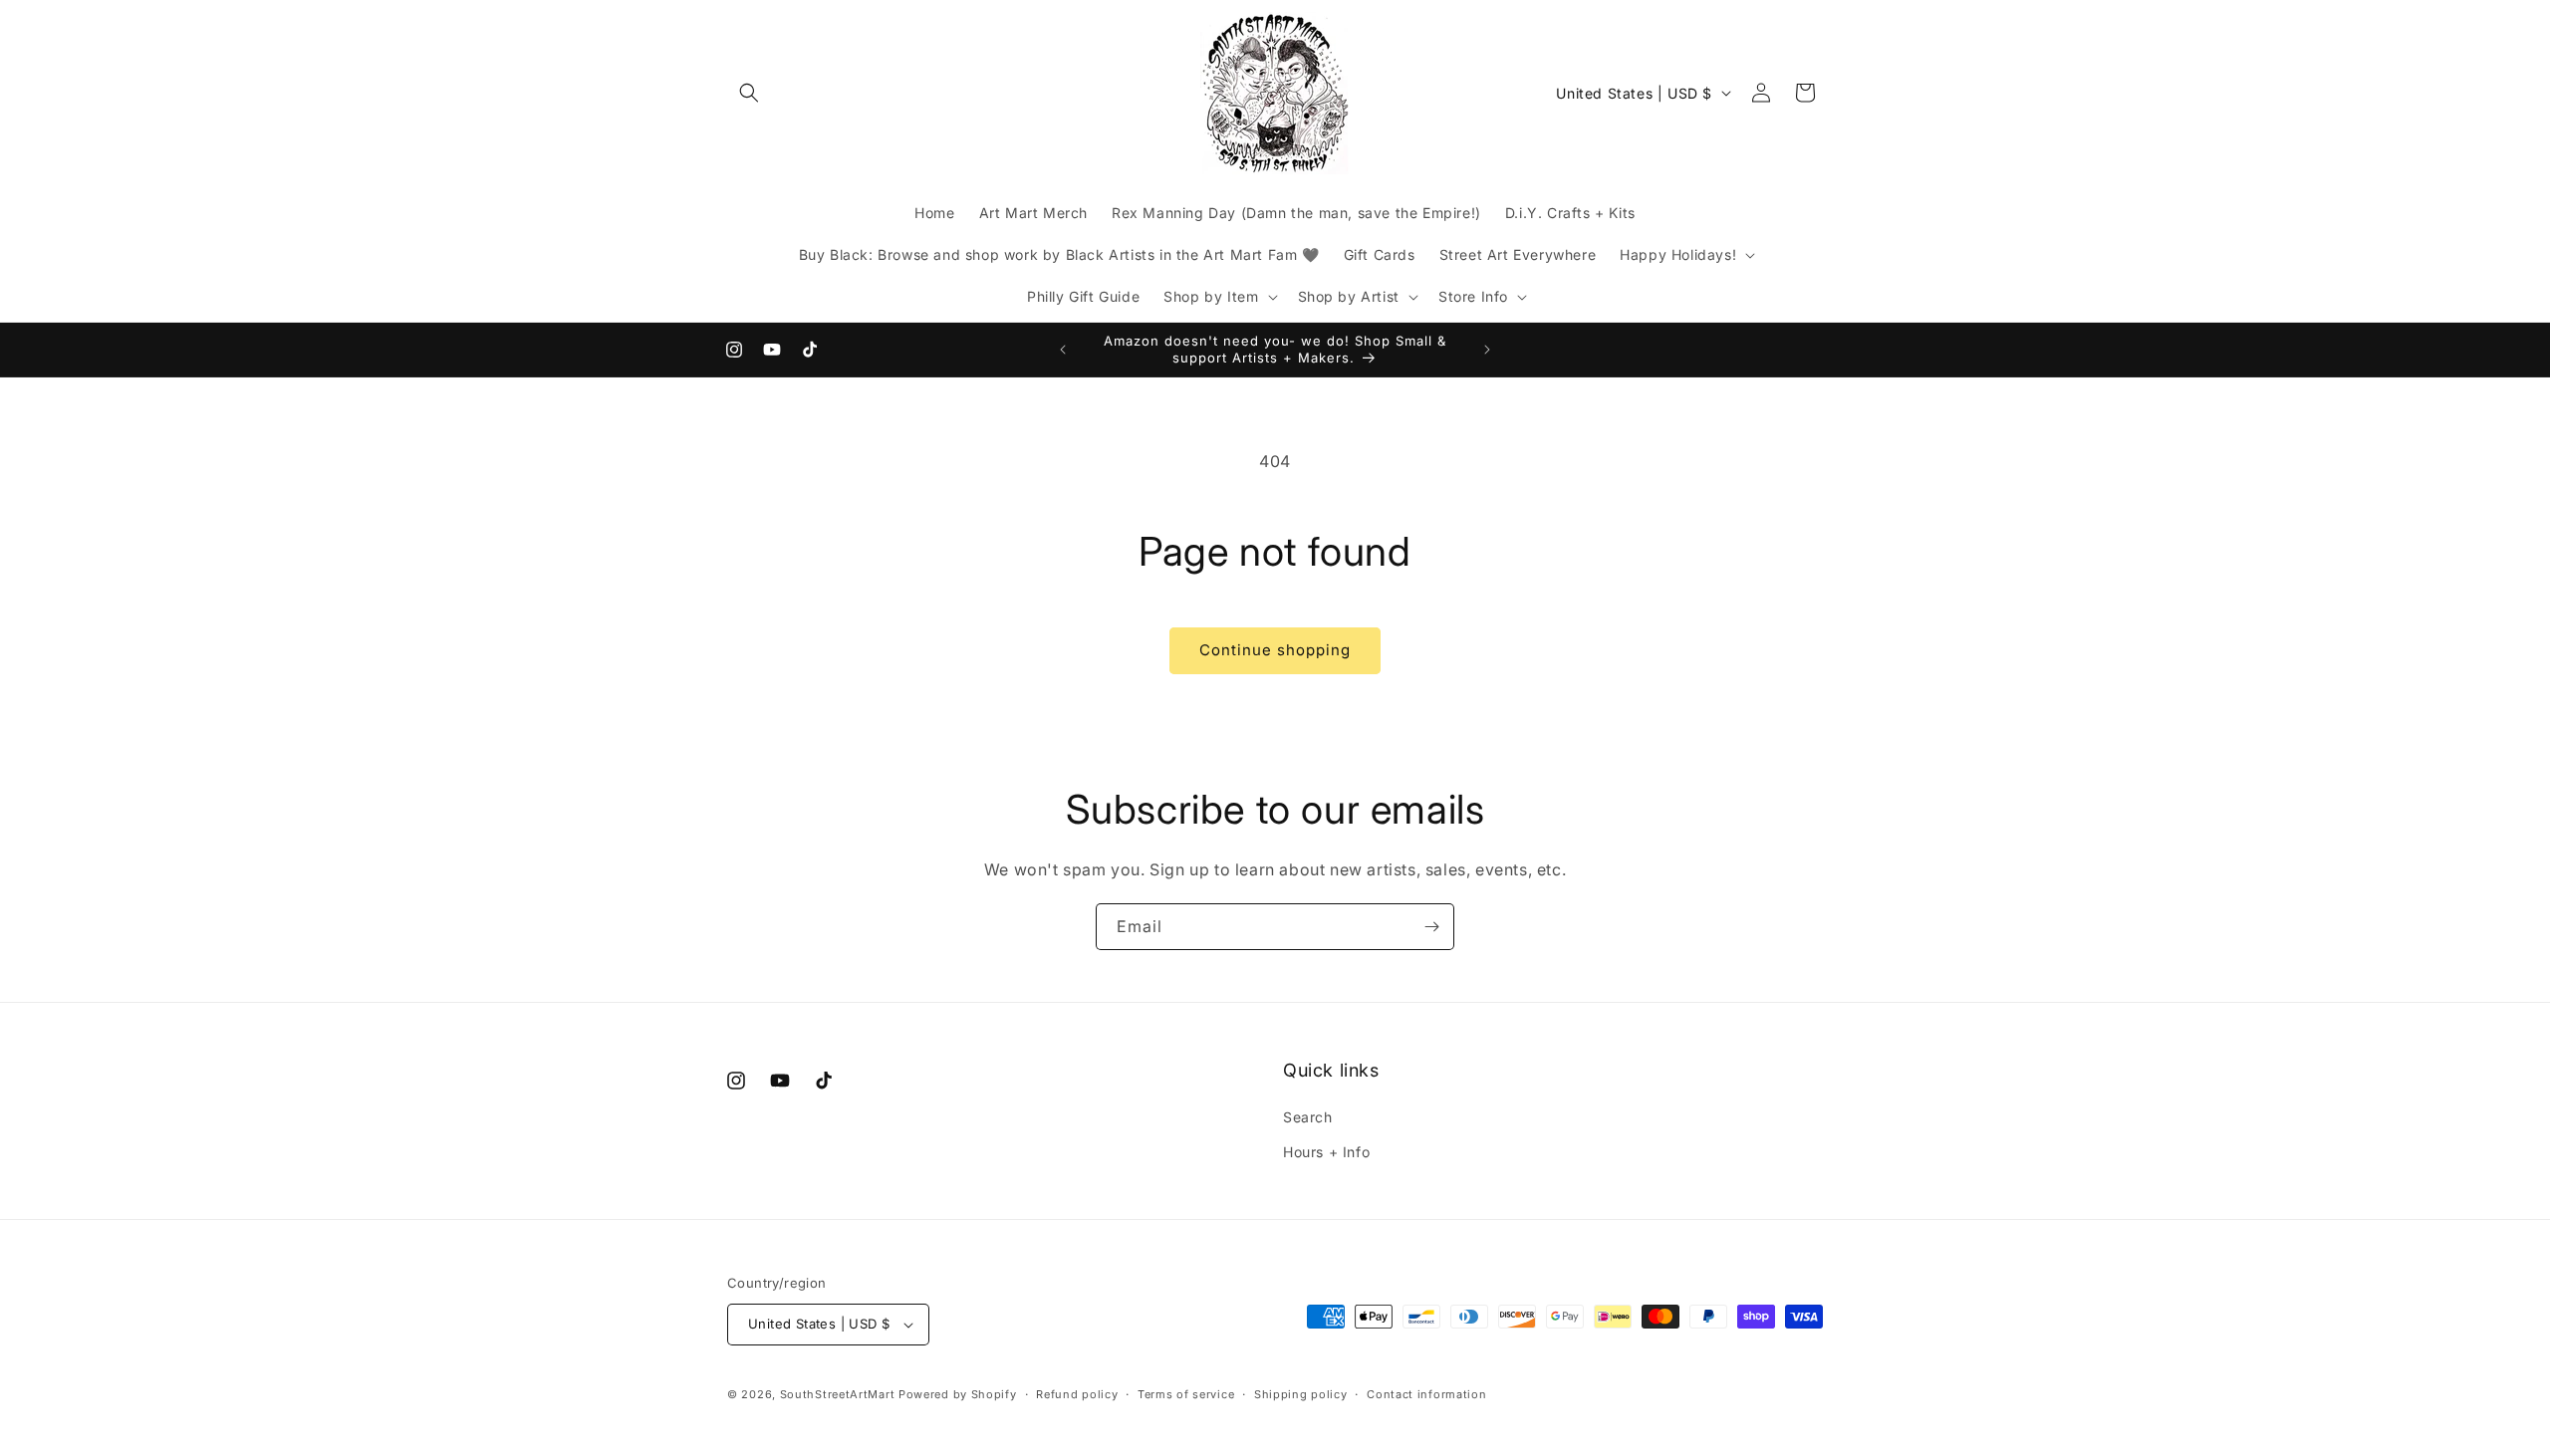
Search (1308, 1117)
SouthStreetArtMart (838, 1394)
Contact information (1426, 1394)
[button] (749, 93)
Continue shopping (1275, 650)
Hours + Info (1326, 1152)
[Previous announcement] (1063, 350)
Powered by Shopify (958, 1394)
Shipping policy (1301, 1394)
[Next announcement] (1487, 350)
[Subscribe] (1431, 927)
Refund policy (1077, 1394)
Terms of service (1186, 1394)
